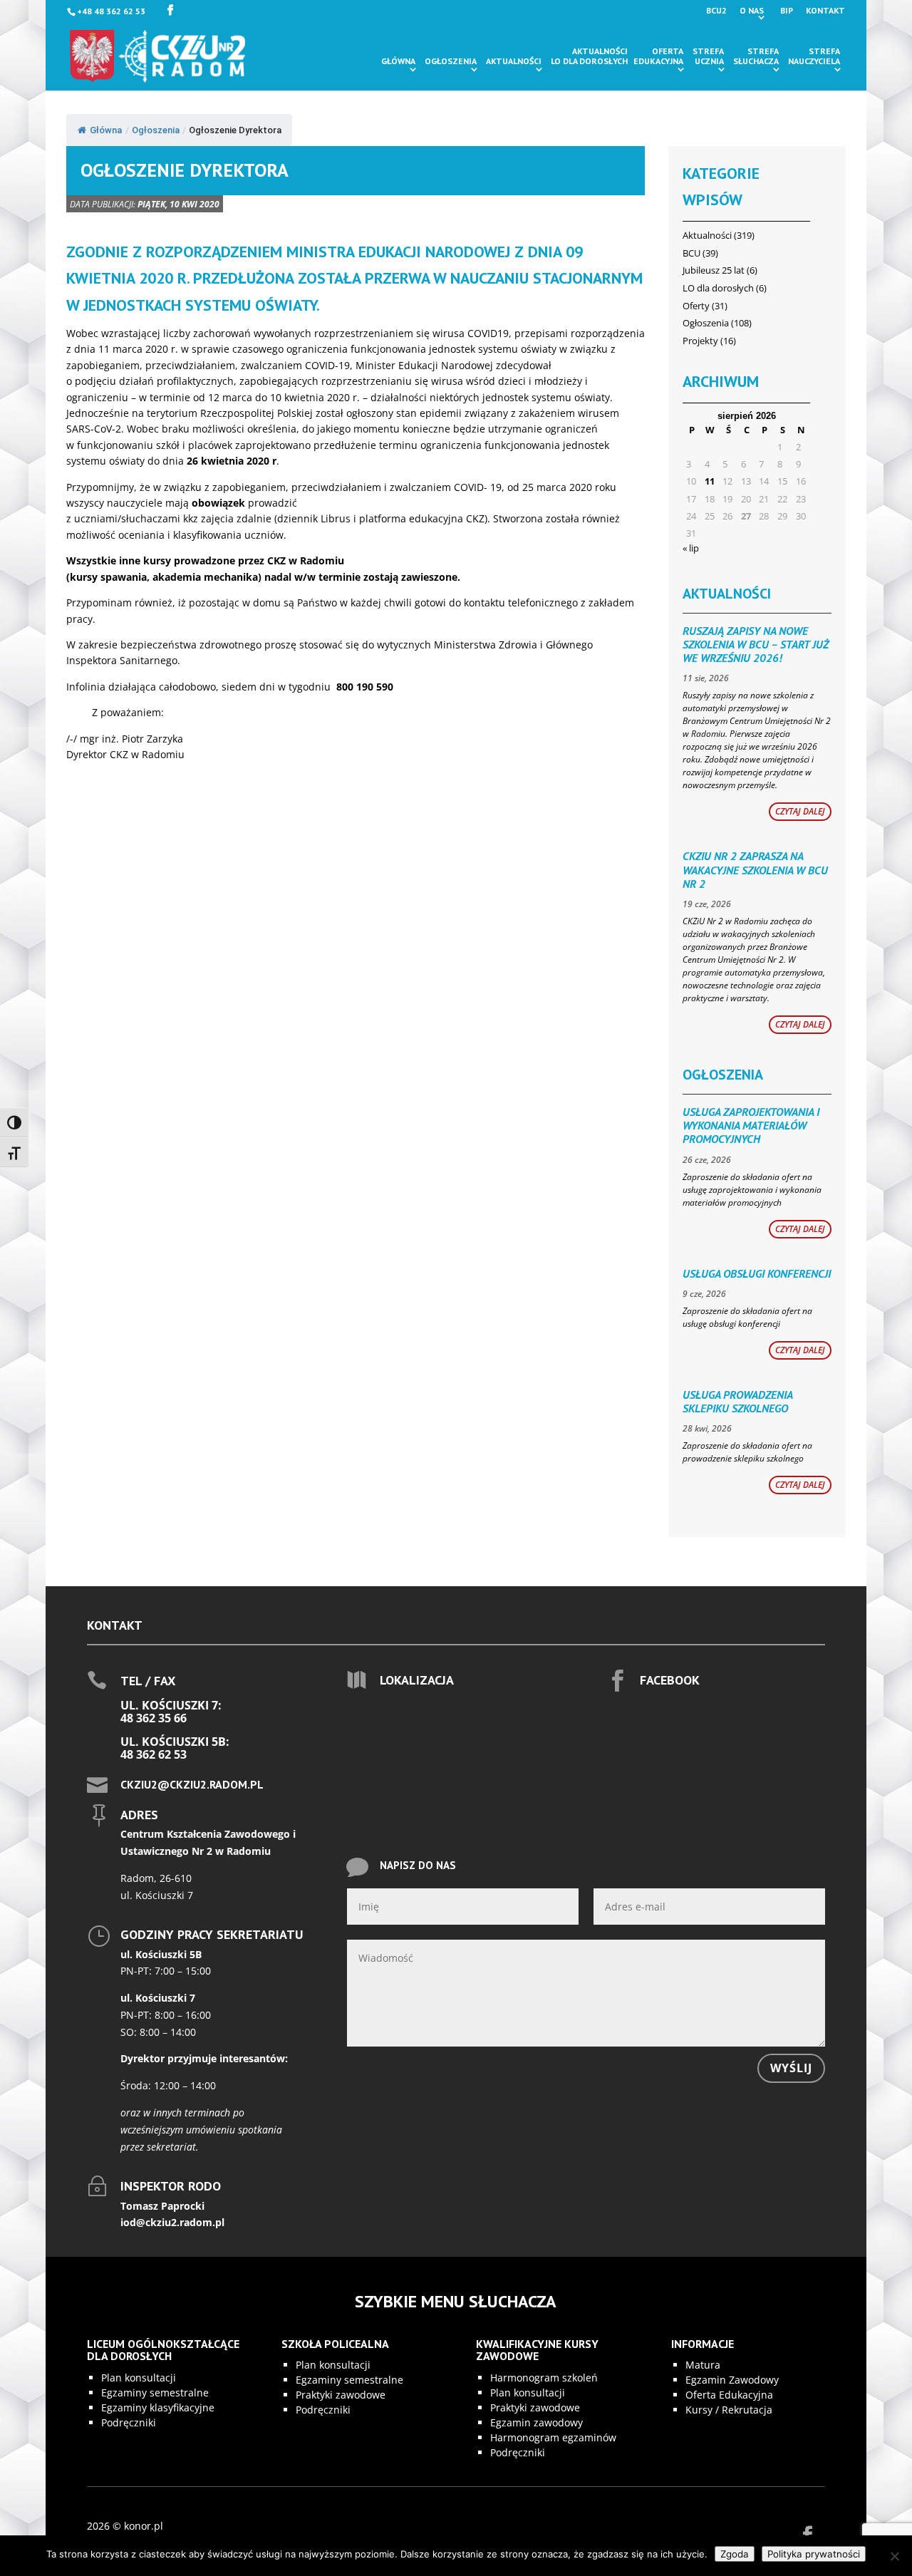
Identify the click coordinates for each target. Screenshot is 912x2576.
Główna (398, 61)
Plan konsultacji (139, 2378)
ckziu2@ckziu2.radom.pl (192, 1784)
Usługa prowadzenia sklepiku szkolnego (737, 1401)
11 (710, 481)
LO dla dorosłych (718, 288)
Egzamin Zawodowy (732, 2380)
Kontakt (825, 11)
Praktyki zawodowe (341, 2395)
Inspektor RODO (171, 2186)
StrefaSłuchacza (756, 56)
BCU (691, 253)
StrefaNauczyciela (814, 56)
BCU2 (716, 11)
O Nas (752, 11)
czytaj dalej (800, 811)
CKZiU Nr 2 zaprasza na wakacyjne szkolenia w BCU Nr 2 (755, 869)
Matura (703, 2365)
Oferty (696, 306)
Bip (787, 11)
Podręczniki (129, 2422)
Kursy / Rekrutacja (729, 2410)
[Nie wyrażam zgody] (894, 2556)
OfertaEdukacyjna (658, 56)
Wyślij (791, 2068)
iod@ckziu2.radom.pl (172, 2222)
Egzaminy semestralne (155, 2393)
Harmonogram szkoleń (544, 2378)
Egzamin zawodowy (537, 2422)
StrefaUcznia (708, 56)
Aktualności (514, 61)
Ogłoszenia (451, 61)
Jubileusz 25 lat (714, 270)
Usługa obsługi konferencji (757, 1273)
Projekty (700, 341)
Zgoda (735, 2554)
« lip (691, 548)
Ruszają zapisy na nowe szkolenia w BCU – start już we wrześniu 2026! (756, 644)
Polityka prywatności (814, 2554)
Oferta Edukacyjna (729, 2395)
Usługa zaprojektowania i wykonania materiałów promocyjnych (751, 1125)
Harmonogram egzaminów (553, 2437)
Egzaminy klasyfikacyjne (158, 2407)
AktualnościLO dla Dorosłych (589, 56)
